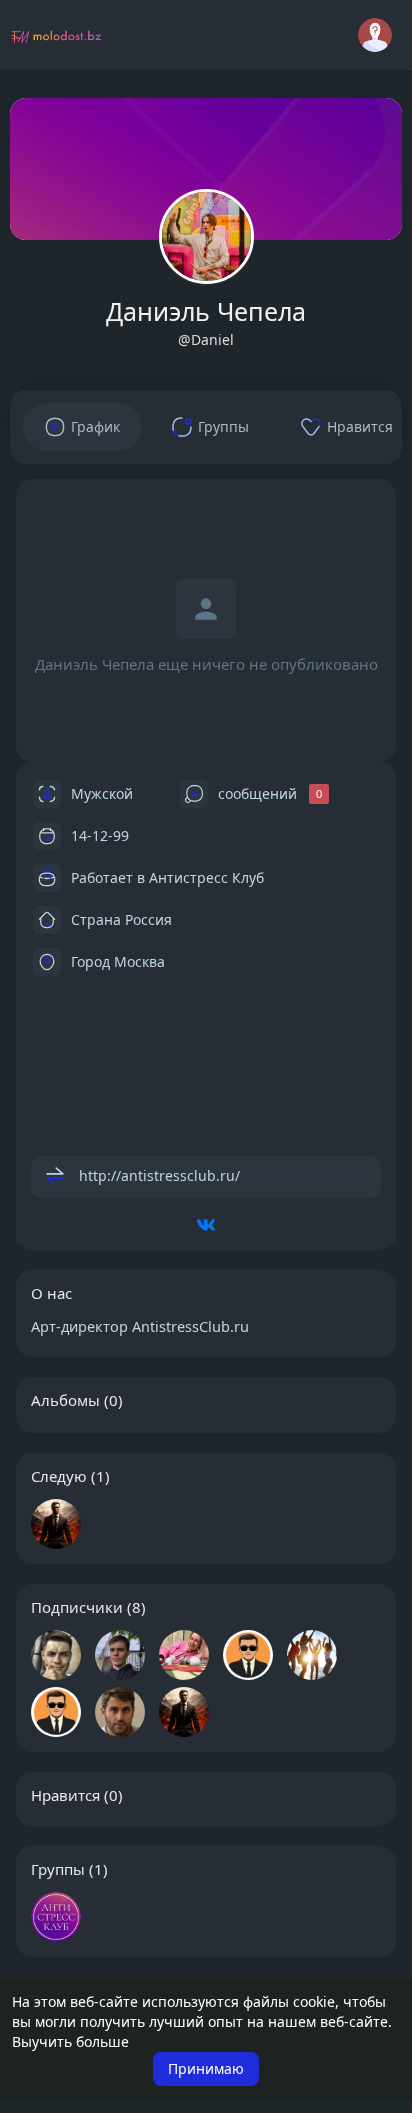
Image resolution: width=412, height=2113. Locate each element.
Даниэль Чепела (206, 311)
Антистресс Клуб (206, 876)
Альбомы (65, 1400)
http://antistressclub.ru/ (159, 1174)
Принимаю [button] (206, 2068)
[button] (375, 35)
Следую (59, 1476)
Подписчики (77, 1607)
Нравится (65, 1795)
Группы (58, 1869)
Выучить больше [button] (70, 2041)
